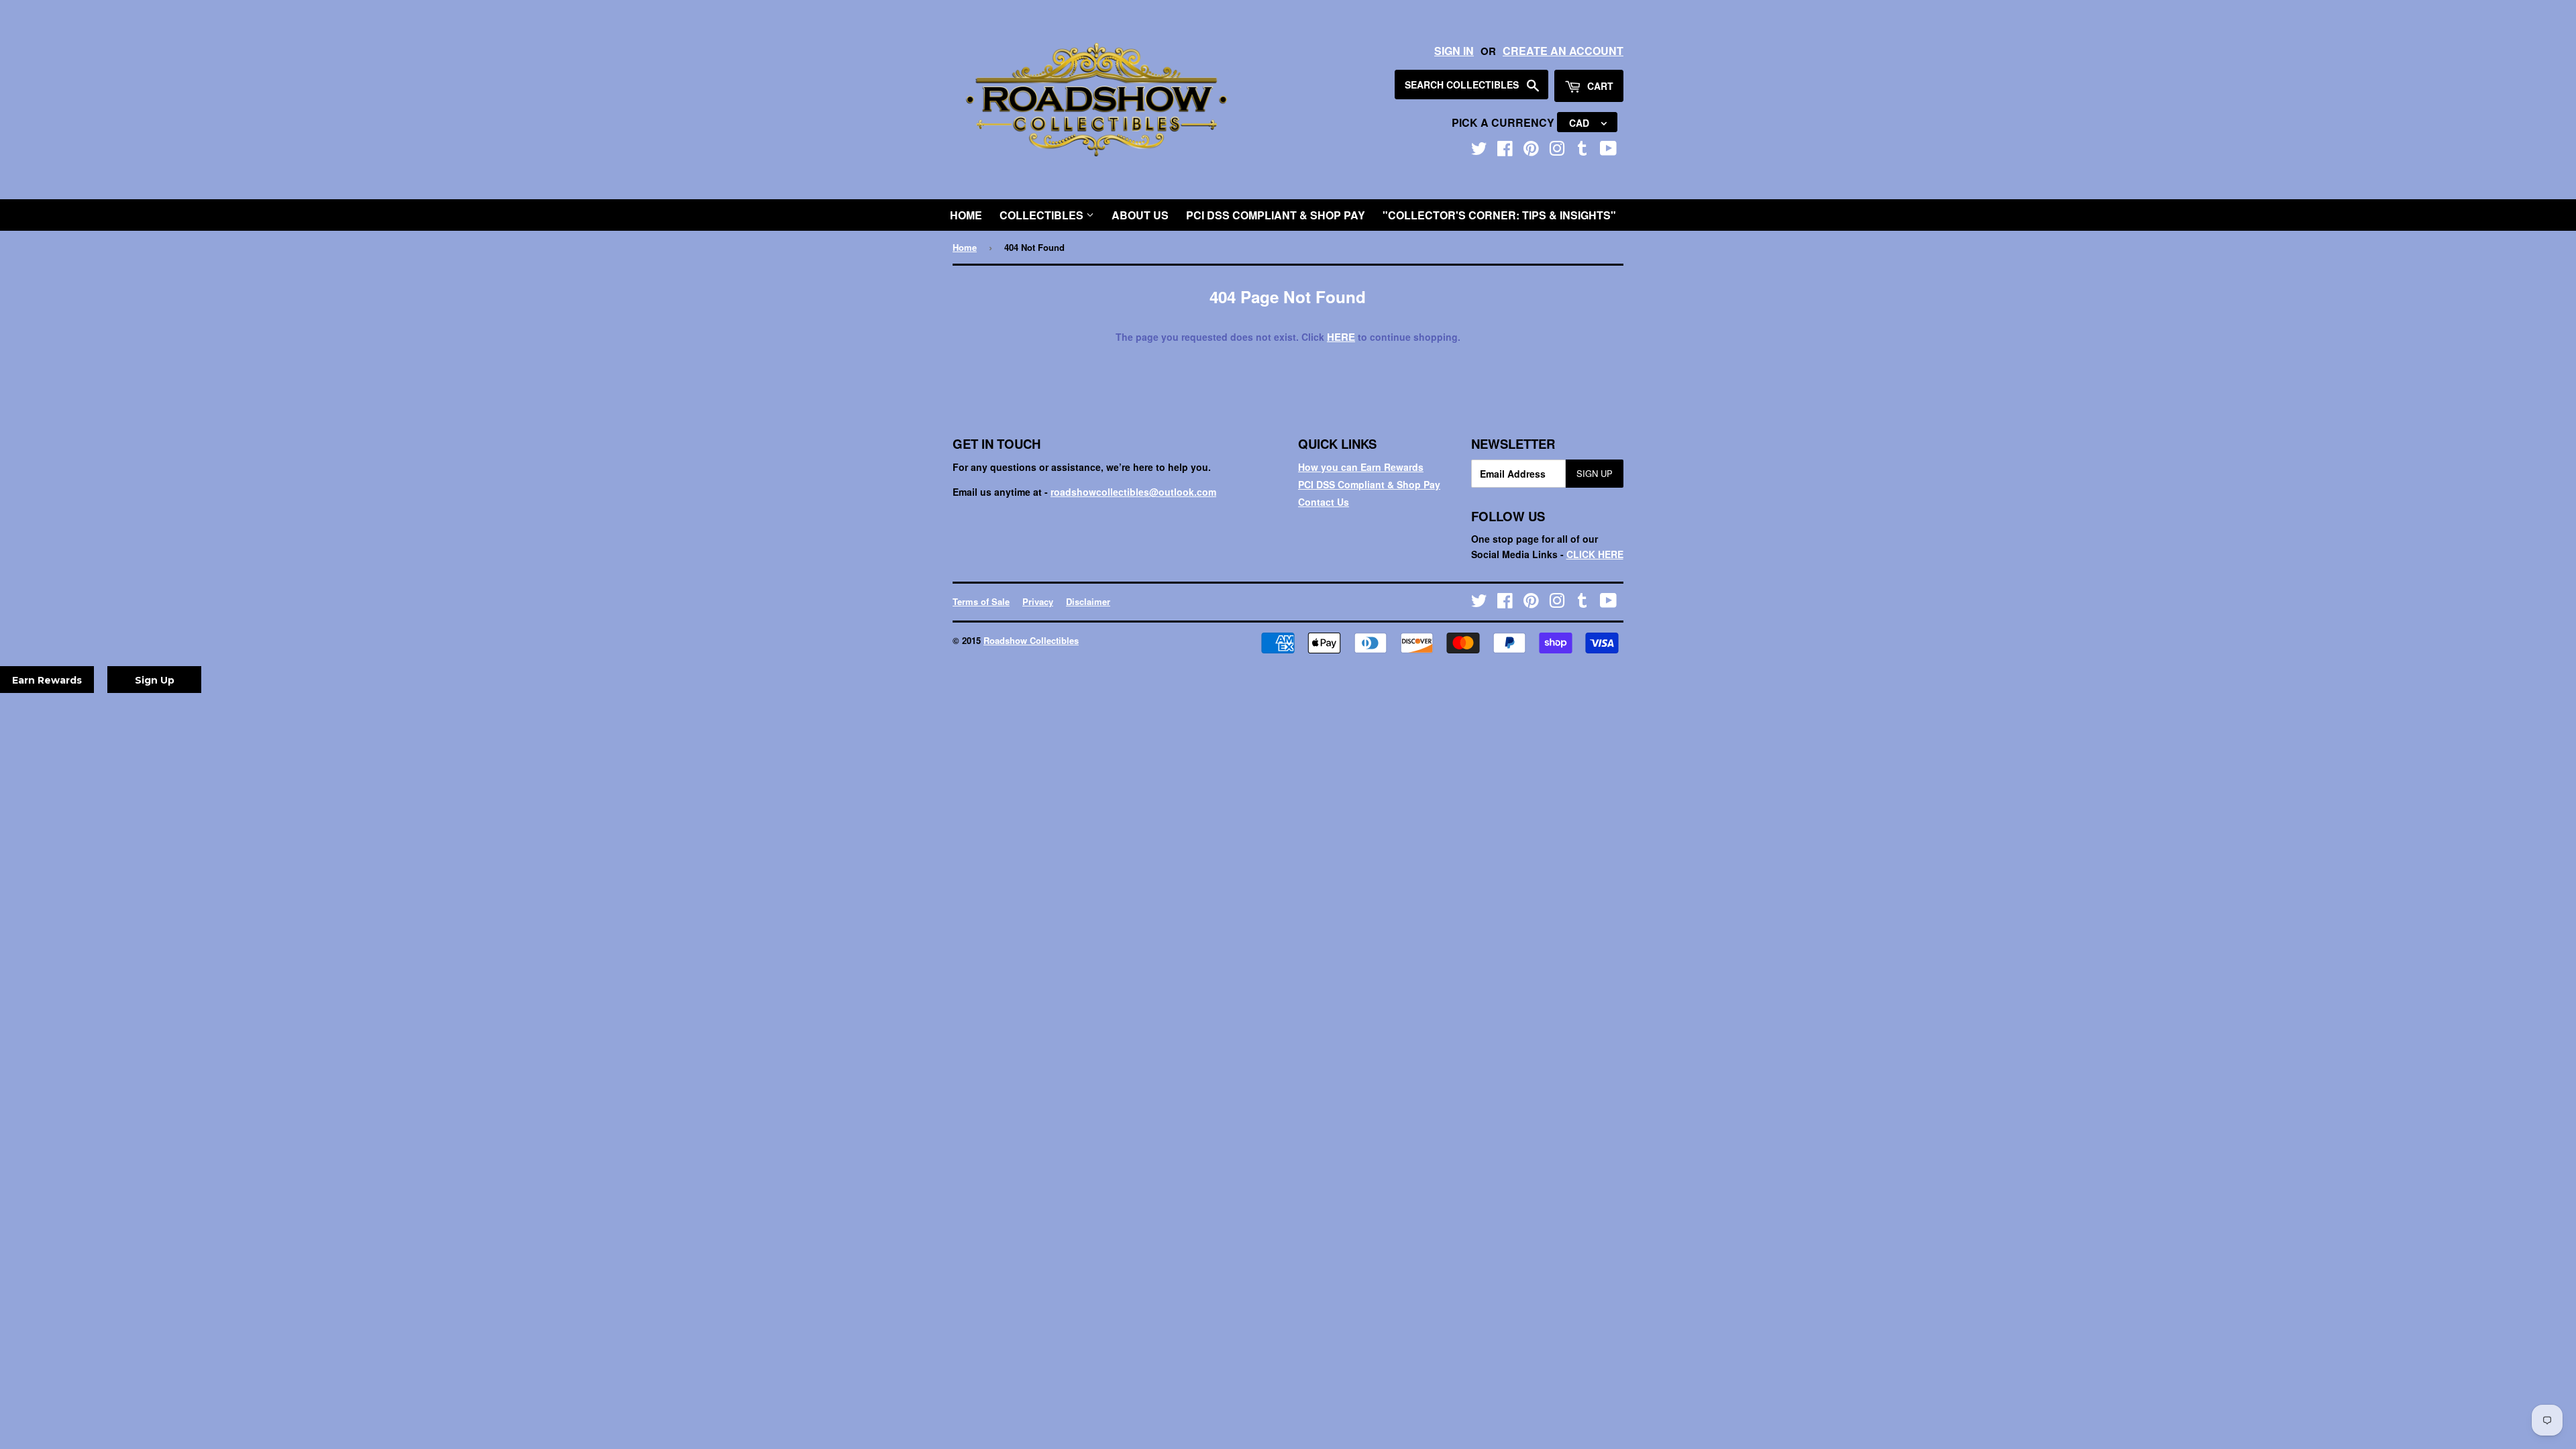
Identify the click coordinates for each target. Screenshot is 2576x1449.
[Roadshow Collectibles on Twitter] (1479, 151)
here (1341, 337)
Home (966, 215)
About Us (1140, 215)
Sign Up (1595, 473)
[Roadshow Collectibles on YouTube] (1608, 151)
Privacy (1038, 601)
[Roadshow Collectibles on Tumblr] (1582, 151)
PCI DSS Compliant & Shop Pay (1276, 215)
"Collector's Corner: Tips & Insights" (1499, 215)
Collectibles (1043, 215)
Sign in (1454, 51)
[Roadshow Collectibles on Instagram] (1557, 151)
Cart (1599, 86)
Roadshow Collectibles (1031, 640)
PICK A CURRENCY (1504, 122)
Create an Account (1563, 51)
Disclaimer (1088, 601)
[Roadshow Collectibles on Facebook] (1505, 151)
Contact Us (1324, 502)
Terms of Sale (981, 601)
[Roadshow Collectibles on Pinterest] (1531, 151)
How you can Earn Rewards (1361, 467)
